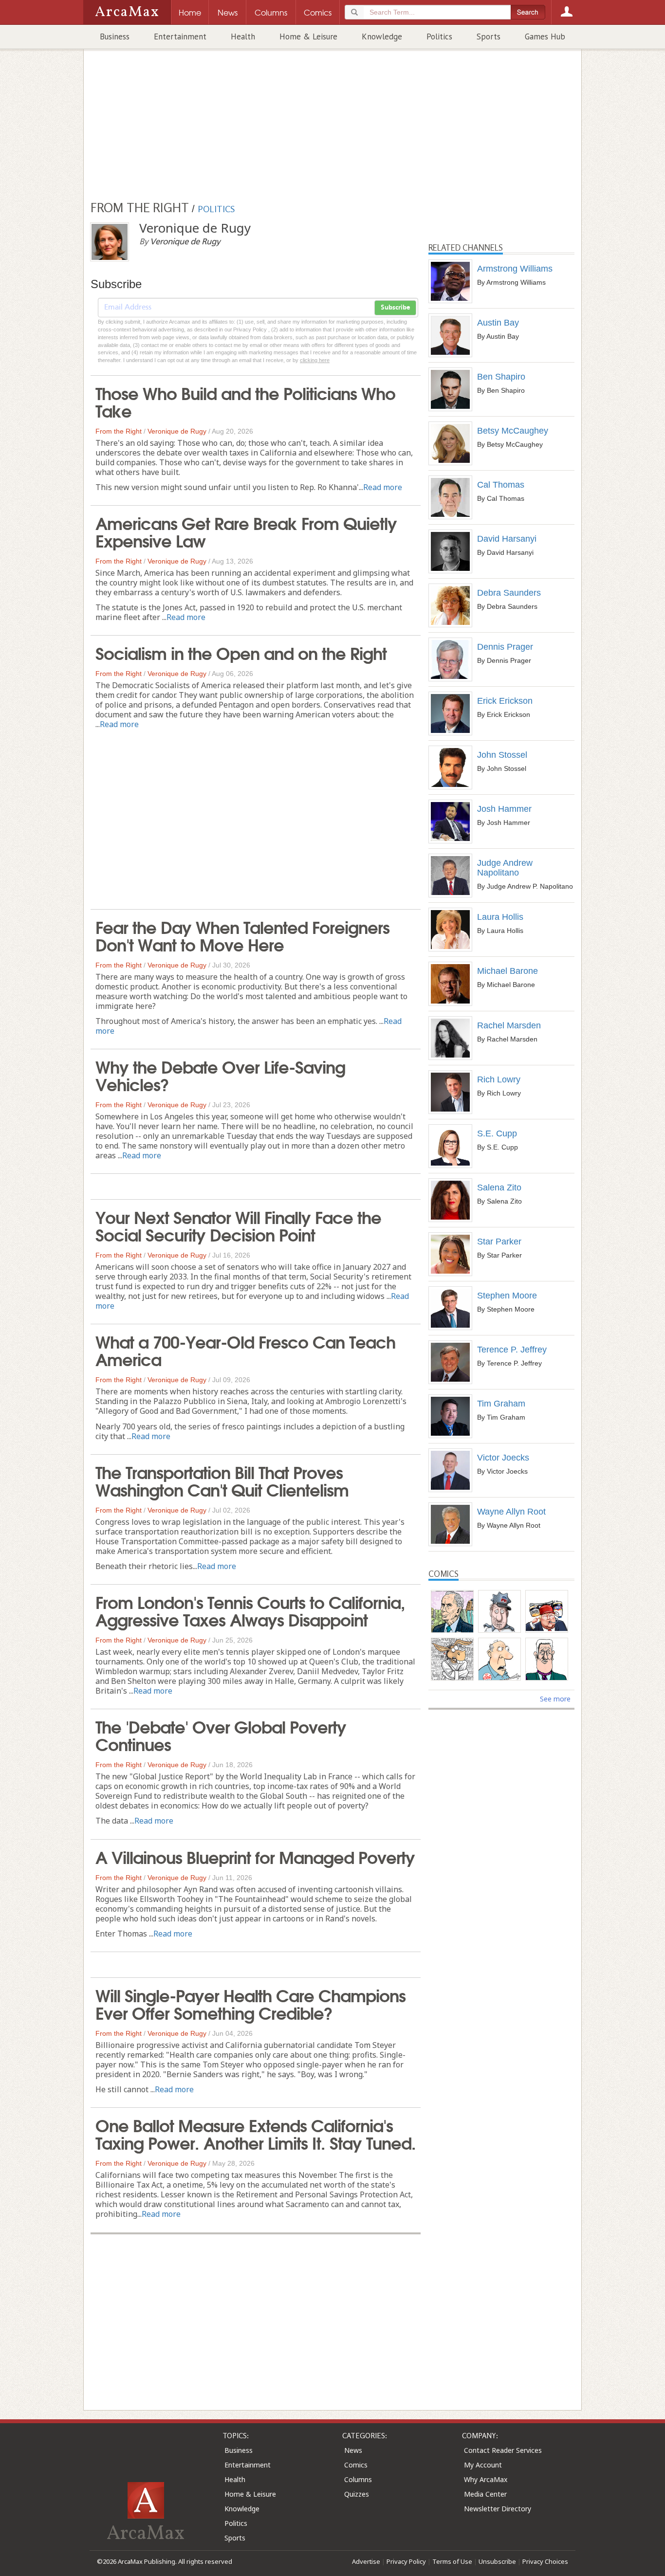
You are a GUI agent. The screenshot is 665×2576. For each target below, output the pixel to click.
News (353, 2450)
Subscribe (395, 308)
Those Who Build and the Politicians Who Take (245, 401)
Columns (358, 2479)
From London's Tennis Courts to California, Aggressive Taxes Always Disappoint (250, 1610)
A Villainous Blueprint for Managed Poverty (255, 1856)
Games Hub (545, 37)
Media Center (485, 2494)
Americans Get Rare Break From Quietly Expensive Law (246, 531)
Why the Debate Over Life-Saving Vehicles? (220, 1075)
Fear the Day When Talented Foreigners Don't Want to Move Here (242, 935)
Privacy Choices (545, 2561)
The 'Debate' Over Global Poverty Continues (221, 1735)
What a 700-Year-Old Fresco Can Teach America (245, 1350)
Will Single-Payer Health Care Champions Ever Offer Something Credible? (250, 2003)
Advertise (366, 2561)
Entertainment (180, 37)
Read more (383, 487)
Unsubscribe (497, 2561)
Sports (489, 37)
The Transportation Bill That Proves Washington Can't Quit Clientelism (222, 1480)
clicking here (315, 360)
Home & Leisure (308, 37)
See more (555, 1699)
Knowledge (382, 37)
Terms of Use (452, 2561)
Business (115, 37)
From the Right (119, 431)
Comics (356, 2465)
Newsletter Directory (498, 2509)
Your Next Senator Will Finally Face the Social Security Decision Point (238, 1225)
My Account (483, 2465)
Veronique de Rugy (177, 431)
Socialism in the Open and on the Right (241, 652)
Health (243, 37)
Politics (439, 37)
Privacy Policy (406, 2561)
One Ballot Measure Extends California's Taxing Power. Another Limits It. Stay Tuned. (256, 2133)
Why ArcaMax (486, 2479)
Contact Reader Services (503, 2450)
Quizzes (357, 2494)
